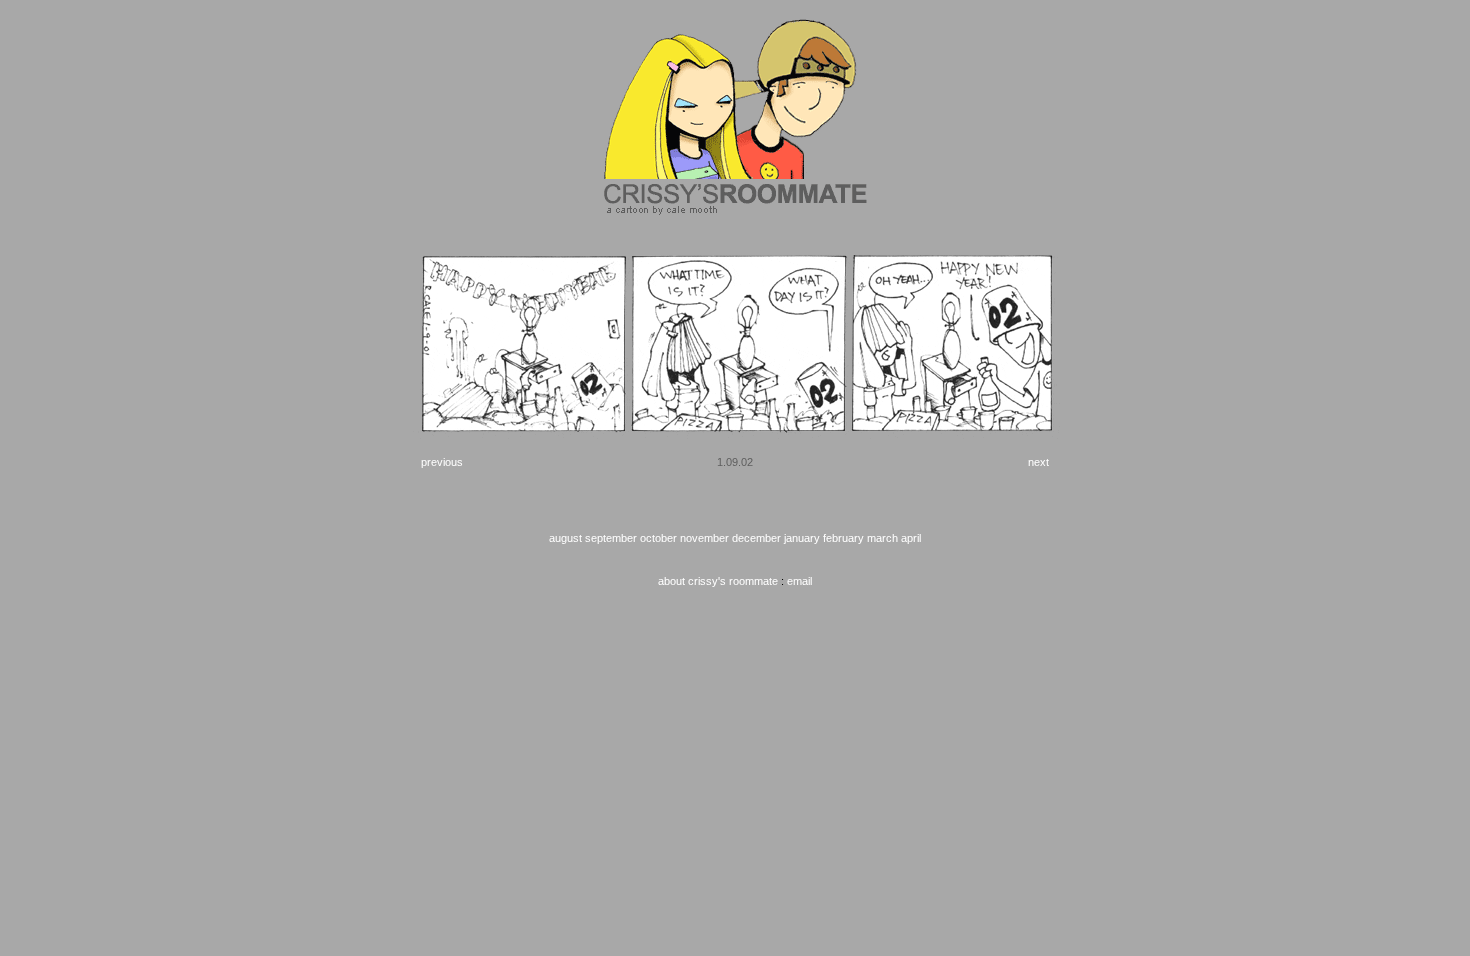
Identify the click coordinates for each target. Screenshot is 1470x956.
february (843, 538)
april (911, 538)
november (704, 538)
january (802, 538)
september (611, 538)
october (658, 538)
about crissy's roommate (718, 581)
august (565, 538)
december (756, 538)
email (799, 581)
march (882, 538)
